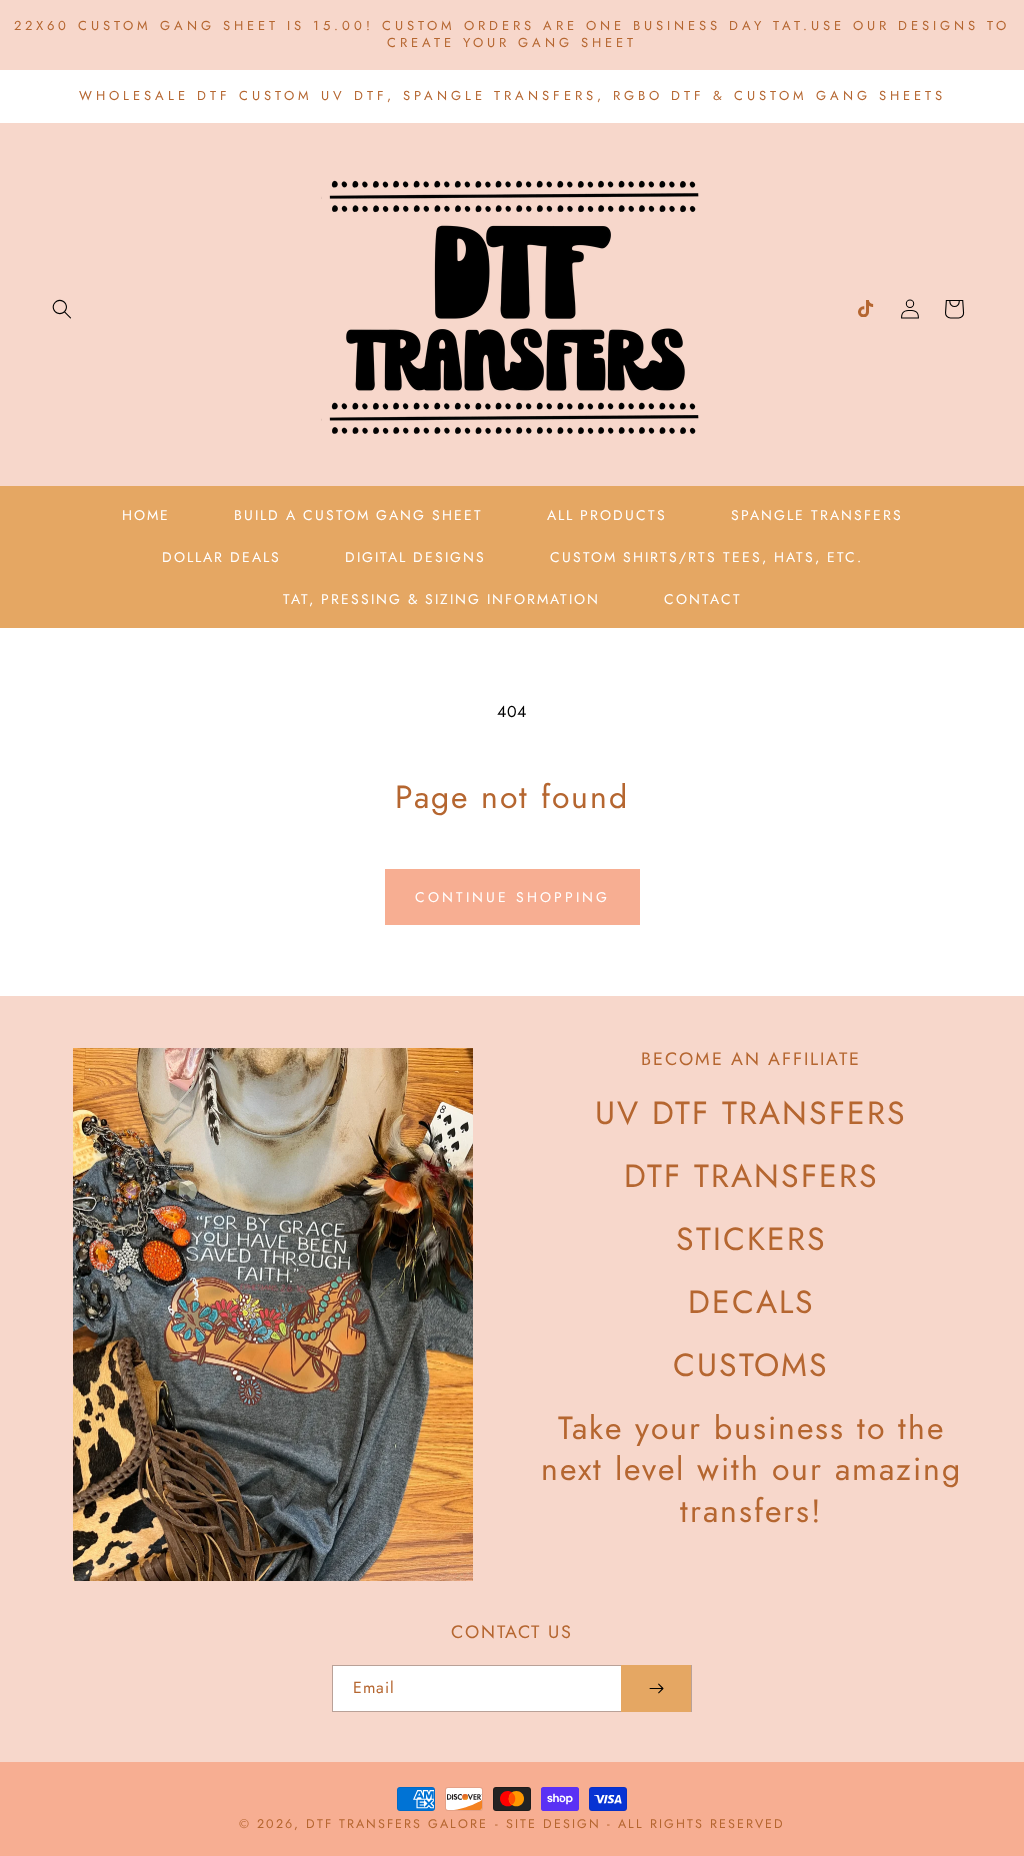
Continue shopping (512, 897)
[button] (62, 309)
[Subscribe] (656, 1688)
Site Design (553, 1824)
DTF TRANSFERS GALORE (397, 1824)
